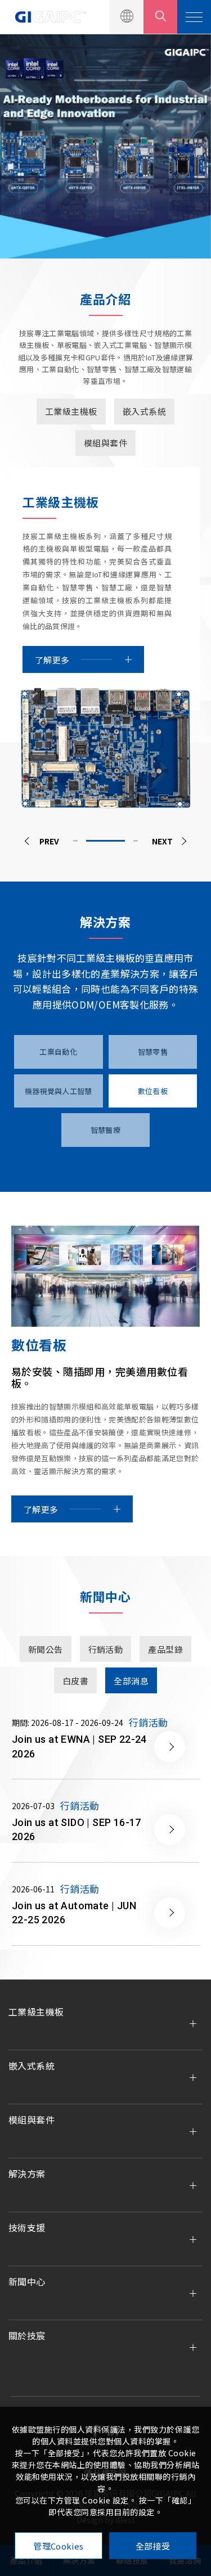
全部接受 (153, 2546)
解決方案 (27, 2173)
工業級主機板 (36, 2012)
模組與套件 (32, 2119)
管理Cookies (58, 2546)
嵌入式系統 (32, 2066)
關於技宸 (27, 2335)
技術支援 (27, 2227)
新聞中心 (27, 2281)
